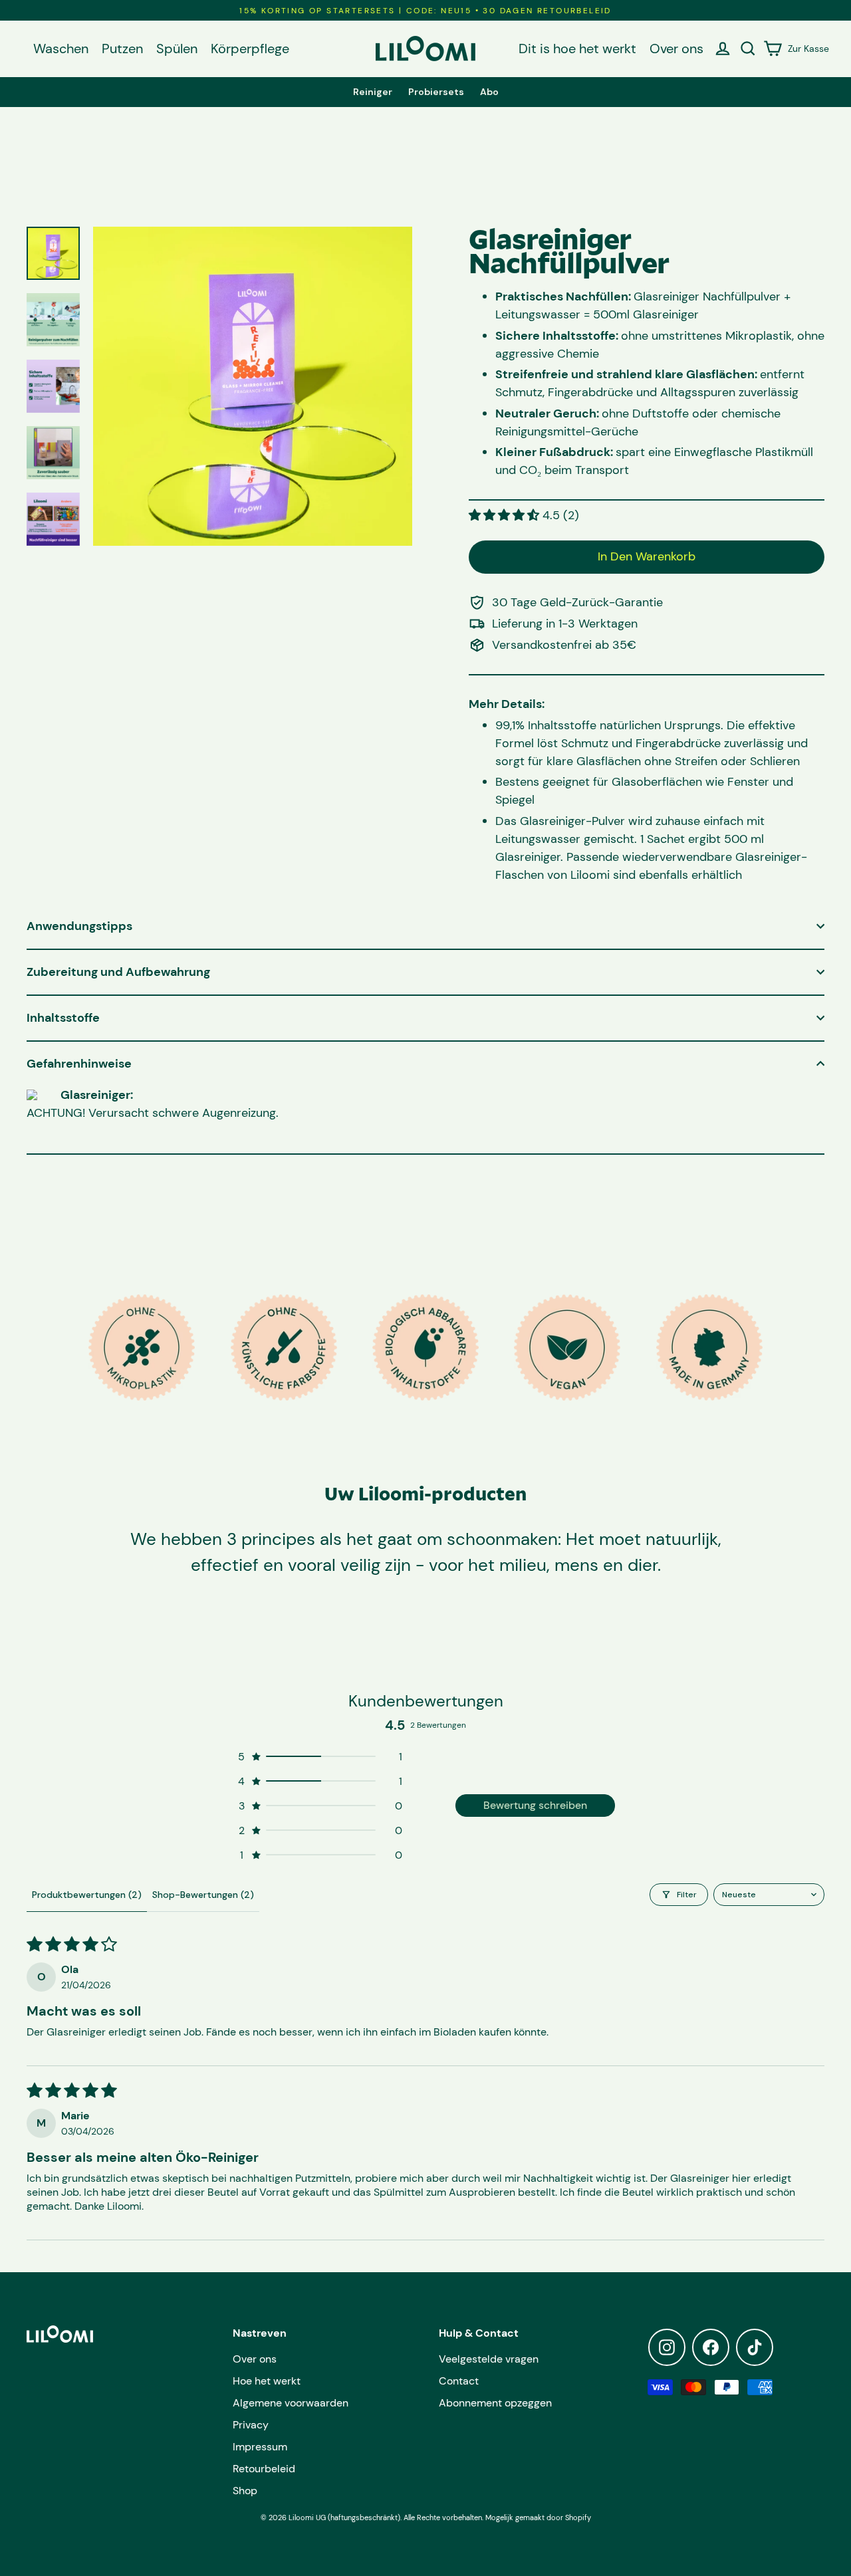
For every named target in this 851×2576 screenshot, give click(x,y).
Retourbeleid (264, 2469)
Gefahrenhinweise (79, 1064)
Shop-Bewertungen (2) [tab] (203, 1895)
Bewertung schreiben (535, 1805)
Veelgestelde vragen (489, 2359)
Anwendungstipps (79, 926)
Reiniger (373, 92)
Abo (489, 92)
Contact (459, 2381)
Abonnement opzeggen (495, 2403)
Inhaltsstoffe (63, 1018)
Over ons (676, 49)
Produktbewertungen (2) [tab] (87, 1895)
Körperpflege (250, 49)
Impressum (260, 2447)
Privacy (251, 2425)
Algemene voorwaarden (291, 2403)
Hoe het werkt (267, 2381)
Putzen (122, 49)
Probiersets (436, 92)
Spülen (177, 49)
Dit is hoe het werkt (577, 49)
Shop (245, 2491)
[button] (506, 515)
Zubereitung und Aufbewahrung (118, 972)
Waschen (61, 49)
